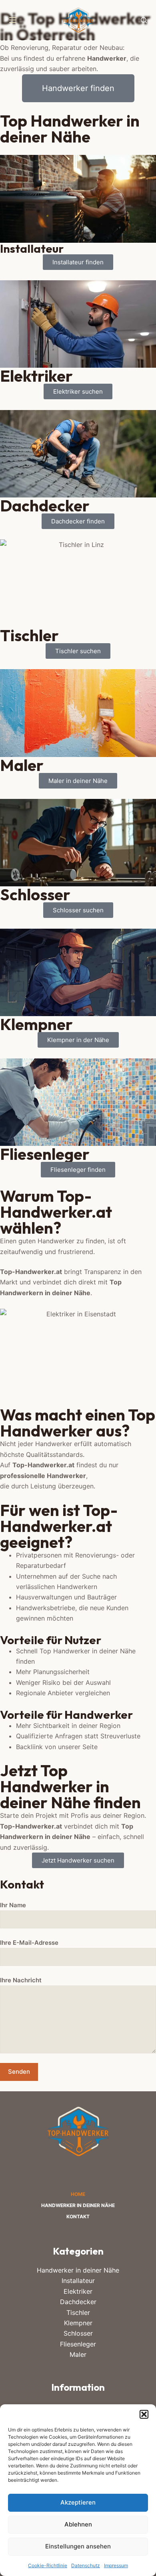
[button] (144, 2414)
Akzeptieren (78, 2502)
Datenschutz (86, 2565)
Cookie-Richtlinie (48, 2565)
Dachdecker (78, 2302)
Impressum (116, 2565)
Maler (78, 2354)
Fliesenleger (78, 2344)
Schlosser (78, 2333)
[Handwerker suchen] (144, 20)
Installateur (78, 2281)
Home (78, 2194)
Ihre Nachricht (21, 1980)
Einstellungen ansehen (78, 2546)
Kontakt (78, 2216)
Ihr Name (13, 1905)
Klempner (78, 2323)
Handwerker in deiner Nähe (78, 2205)
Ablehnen (78, 2524)
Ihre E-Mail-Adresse (29, 1943)
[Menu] (13, 20)
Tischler (78, 2312)
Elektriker (78, 2291)
